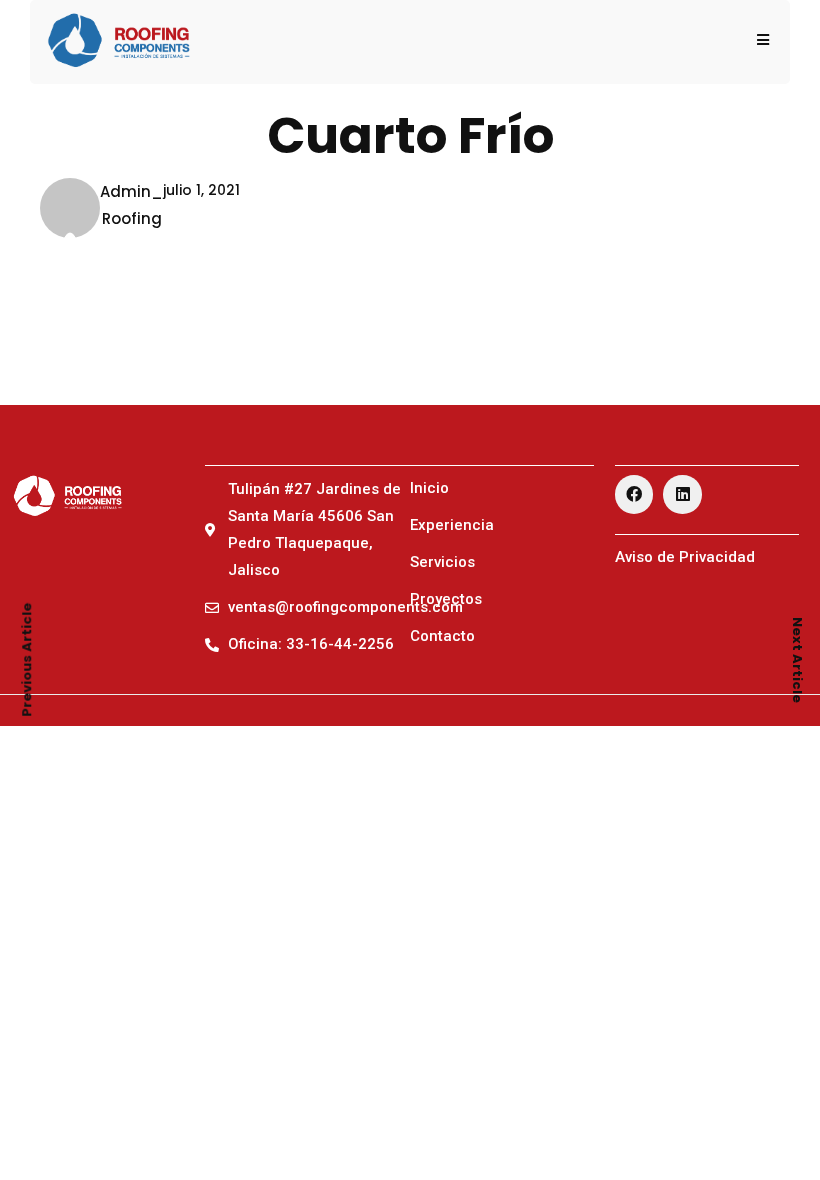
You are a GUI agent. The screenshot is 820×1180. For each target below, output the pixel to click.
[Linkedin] (682, 494)
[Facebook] (634, 494)
